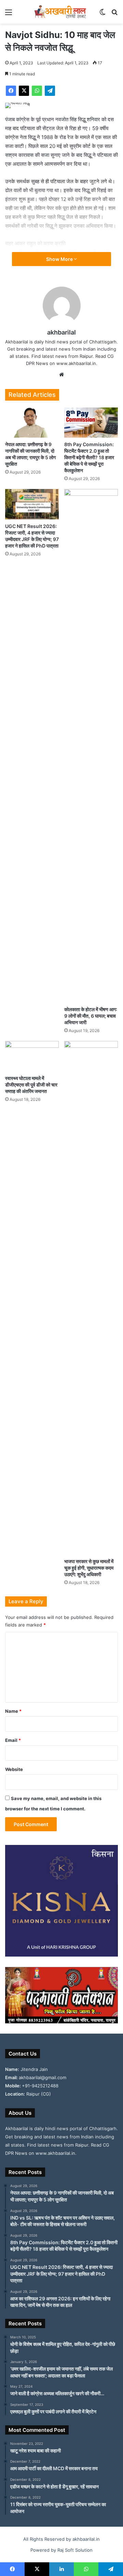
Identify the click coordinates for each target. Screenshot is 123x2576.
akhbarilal (61, 332)
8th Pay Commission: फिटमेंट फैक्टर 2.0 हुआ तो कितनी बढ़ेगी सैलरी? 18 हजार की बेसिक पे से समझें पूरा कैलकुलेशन (89, 457)
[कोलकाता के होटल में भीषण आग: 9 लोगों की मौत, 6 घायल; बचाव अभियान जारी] (91, 746)
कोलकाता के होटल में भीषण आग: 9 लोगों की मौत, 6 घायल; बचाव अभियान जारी (91, 1016)
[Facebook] (11, 91)
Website (14, 1769)
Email (13, 1740)
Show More (60, 259)
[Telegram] (50, 91)
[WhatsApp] (37, 91)
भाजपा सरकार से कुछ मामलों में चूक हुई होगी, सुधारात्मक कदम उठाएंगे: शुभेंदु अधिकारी (89, 1568)
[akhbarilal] (61, 12)
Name (13, 1711)
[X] (24, 91)
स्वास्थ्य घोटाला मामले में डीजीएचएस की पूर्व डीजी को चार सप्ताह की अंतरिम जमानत (31, 1085)
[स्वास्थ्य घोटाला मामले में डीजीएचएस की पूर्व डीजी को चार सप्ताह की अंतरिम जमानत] (32, 1056)
